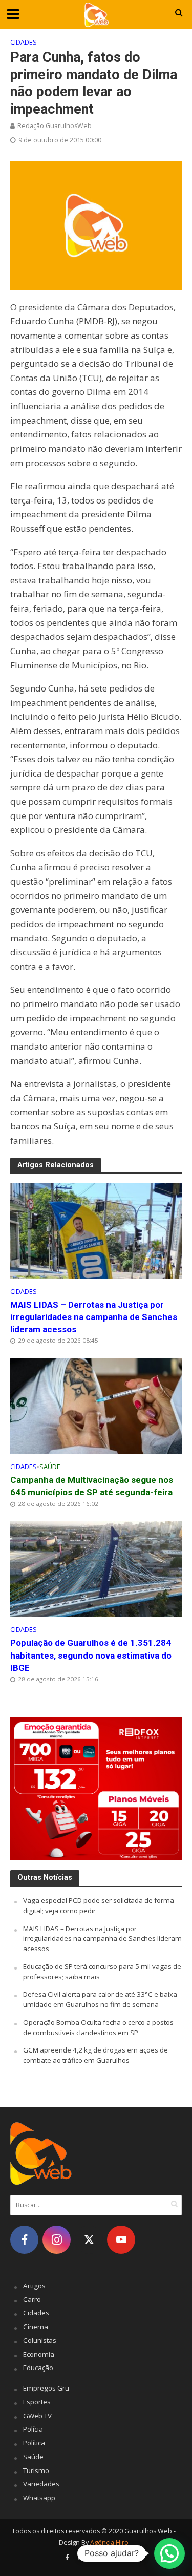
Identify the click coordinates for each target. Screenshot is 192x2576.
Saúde (50, 1467)
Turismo (36, 2470)
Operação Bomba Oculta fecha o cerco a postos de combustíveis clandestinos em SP (98, 2027)
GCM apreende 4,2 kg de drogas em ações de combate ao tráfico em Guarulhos (95, 2055)
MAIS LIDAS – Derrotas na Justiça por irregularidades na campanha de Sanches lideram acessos (94, 1317)
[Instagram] (57, 2240)
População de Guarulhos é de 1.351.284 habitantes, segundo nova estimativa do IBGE (91, 1655)
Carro (32, 2299)
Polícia (33, 2429)
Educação (38, 2368)
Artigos (34, 2286)
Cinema (36, 2327)
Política (34, 2443)
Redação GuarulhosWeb (55, 126)
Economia (39, 2354)
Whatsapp (39, 2498)
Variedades (41, 2484)
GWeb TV (37, 2416)
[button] (169, 2553)
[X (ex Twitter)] (89, 2240)
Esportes (37, 2402)
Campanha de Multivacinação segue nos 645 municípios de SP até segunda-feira (92, 1486)
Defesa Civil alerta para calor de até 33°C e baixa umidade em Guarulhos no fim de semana (100, 1999)
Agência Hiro (109, 2542)
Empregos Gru (46, 2388)
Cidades (24, 42)
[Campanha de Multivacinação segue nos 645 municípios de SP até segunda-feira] (96, 1405)
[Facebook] (24, 2240)
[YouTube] (121, 2240)
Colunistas (40, 2340)
